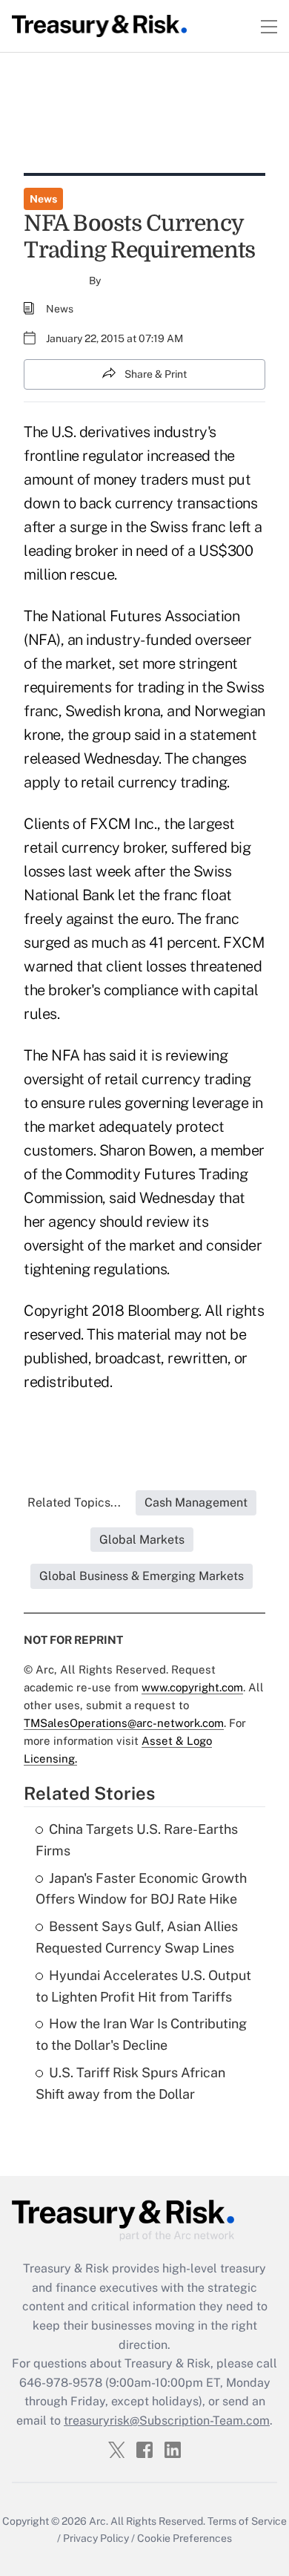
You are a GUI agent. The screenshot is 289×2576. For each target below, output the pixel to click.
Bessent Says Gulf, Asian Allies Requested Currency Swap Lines (137, 1937)
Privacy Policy (96, 2538)
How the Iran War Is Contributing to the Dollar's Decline (141, 2034)
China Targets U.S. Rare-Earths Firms (137, 1840)
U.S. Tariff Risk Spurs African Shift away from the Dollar (130, 2083)
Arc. (99, 2521)
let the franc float (175, 895)
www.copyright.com (192, 1687)
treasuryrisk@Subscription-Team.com (167, 2421)
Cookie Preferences (185, 2538)
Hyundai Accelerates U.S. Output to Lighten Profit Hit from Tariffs (143, 1986)
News (43, 199)
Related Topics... (74, 1502)
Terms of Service (247, 2521)
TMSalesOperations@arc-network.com (124, 1723)
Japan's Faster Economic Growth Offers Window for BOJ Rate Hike (141, 1889)
